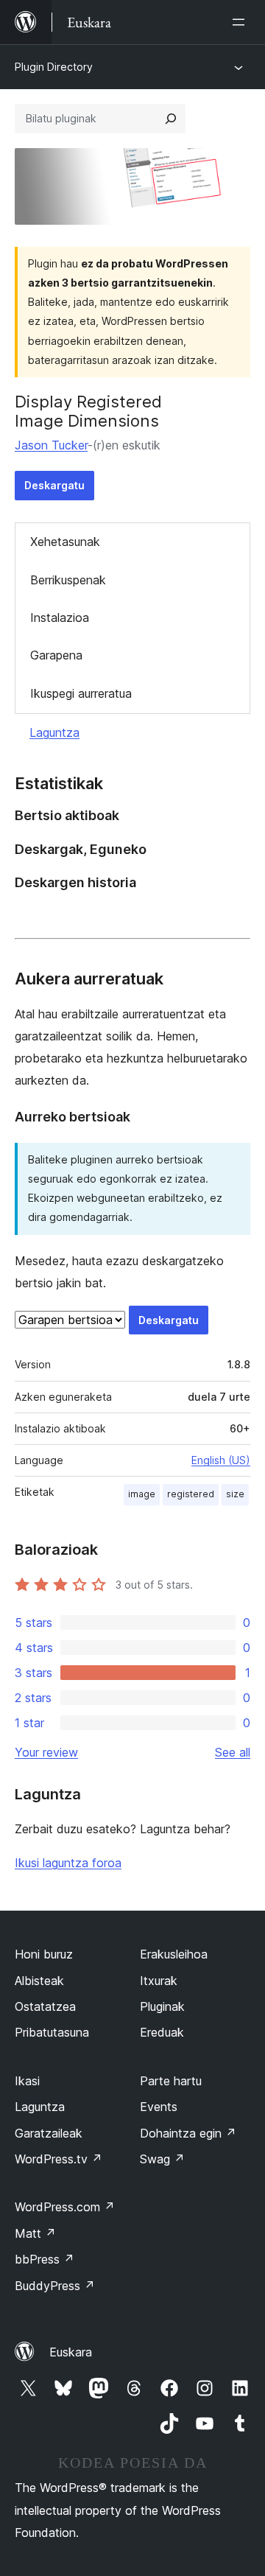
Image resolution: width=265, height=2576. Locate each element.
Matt (35, 2233)
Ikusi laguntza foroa (68, 1863)
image (142, 1494)
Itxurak (159, 1981)
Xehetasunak (65, 542)
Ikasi (27, 2081)
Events (159, 2107)
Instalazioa (60, 617)
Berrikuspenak (68, 580)
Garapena (56, 655)
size (235, 1494)
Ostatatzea (45, 2006)
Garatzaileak (49, 2133)
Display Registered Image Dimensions (88, 411)
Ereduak (162, 2032)
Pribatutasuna (52, 2032)
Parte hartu (171, 2081)
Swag (162, 2159)
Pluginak (162, 2006)
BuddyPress (55, 2286)
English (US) (221, 1460)
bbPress (45, 2259)
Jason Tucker (51, 445)
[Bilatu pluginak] (171, 119)
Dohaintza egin (188, 2133)
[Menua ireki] (241, 22)
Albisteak (39, 1981)
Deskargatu (54, 485)
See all (233, 1752)
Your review (46, 1752)
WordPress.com (65, 2207)
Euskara (71, 2352)
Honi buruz (44, 1954)
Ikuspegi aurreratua (81, 693)
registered (191, 1494)
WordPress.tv (59, 2159)
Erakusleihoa (174, 1954)
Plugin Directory (54, 67)
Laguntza (54, 732)
